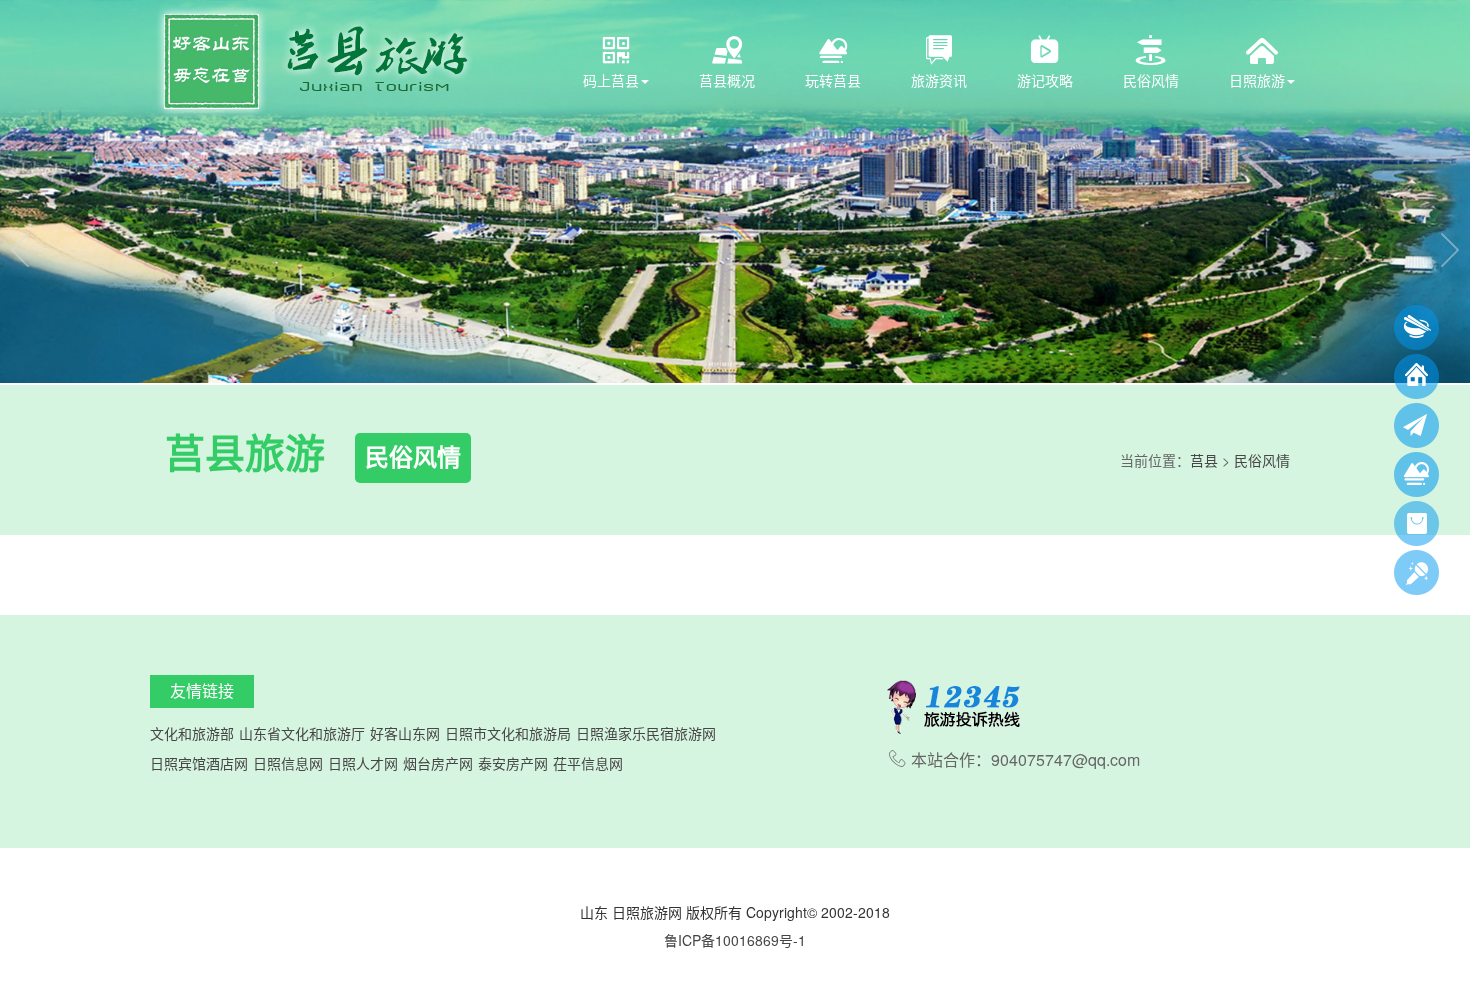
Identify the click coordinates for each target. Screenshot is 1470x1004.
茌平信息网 (588, 763)
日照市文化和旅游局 (508, 733)
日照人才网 (363, 763)
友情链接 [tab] (202, 690)
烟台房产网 (438, 763)
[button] (20, 191)
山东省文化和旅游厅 (302, 733)
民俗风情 (1262, 460)
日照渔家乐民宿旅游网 (646, 733)
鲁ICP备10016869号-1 (735, 940)
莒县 (1204, 460)
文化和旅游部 (192, 733)
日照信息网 (288, 763)
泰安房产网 (513, 763)
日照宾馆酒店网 (199, 763)
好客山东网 (405, 733)
